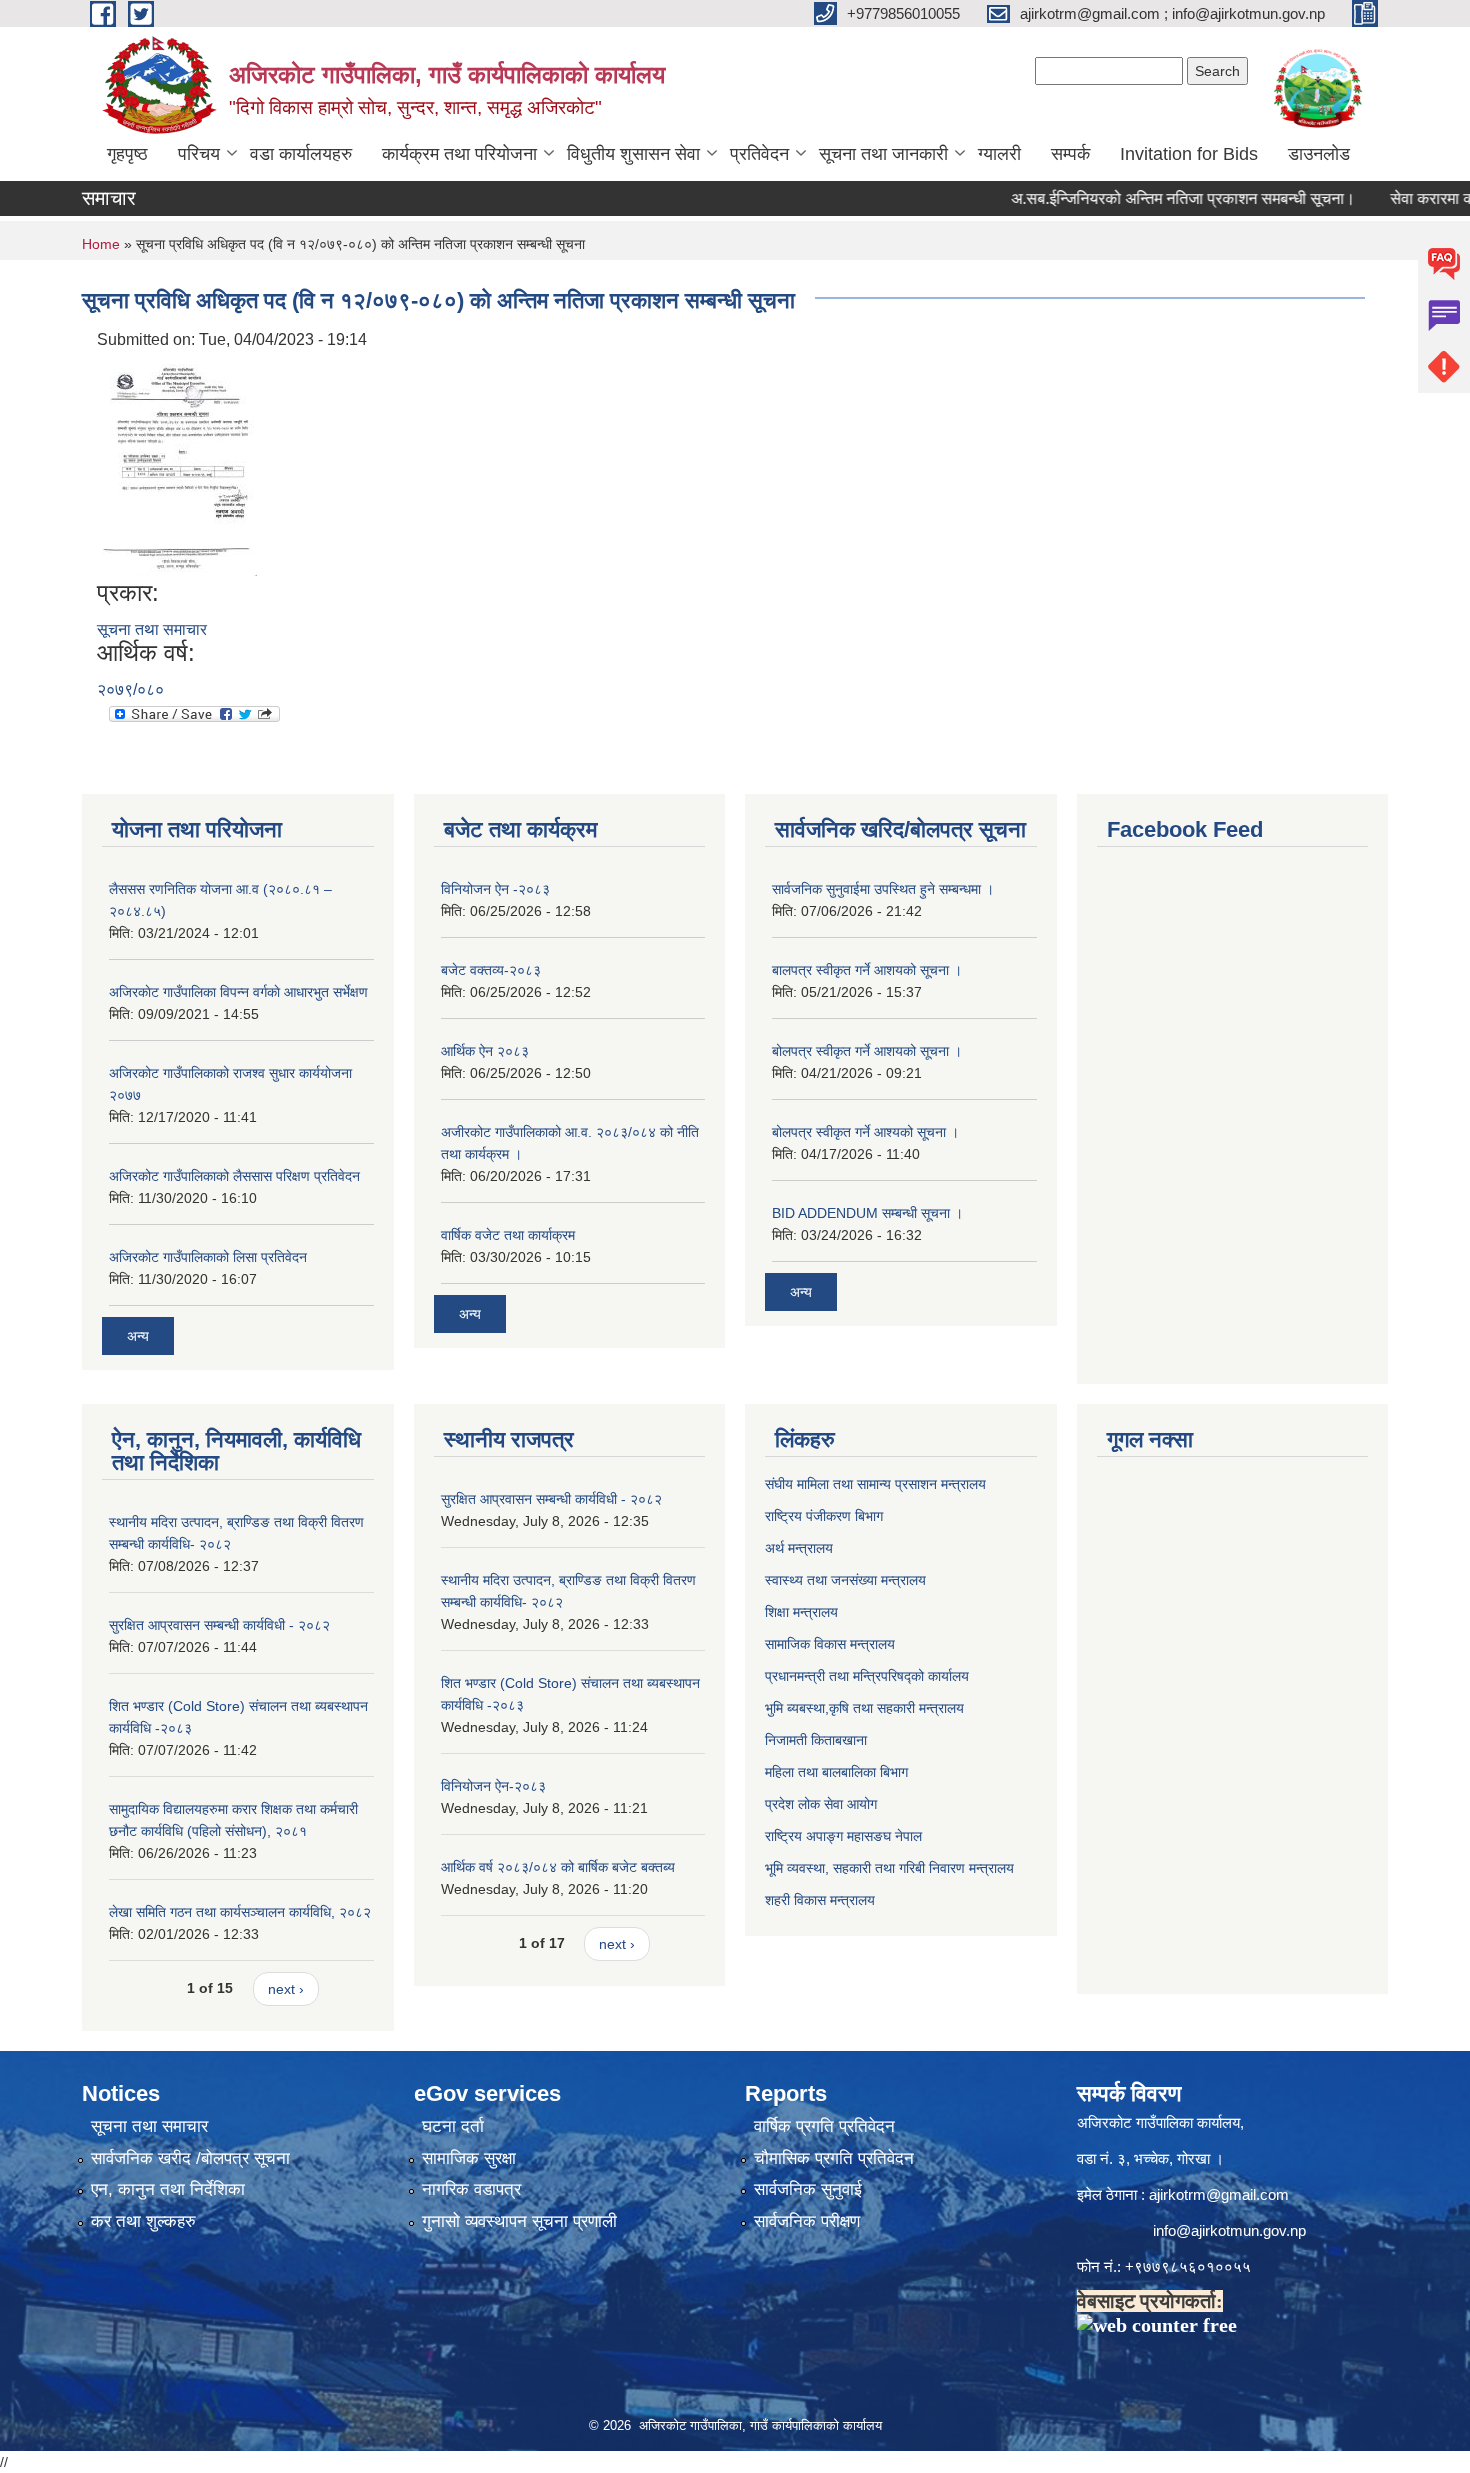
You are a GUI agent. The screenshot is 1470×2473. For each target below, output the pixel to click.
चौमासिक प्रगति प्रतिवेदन (834, 2158)
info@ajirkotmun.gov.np (1231, 2230)
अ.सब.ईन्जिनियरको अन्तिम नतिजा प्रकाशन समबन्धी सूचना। (1146, 198)
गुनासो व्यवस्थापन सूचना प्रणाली (519, 2221)
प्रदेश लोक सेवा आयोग (821, 1804)
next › (286, 1989)
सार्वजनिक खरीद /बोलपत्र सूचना (190, 2158)
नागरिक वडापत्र (471, 2189)
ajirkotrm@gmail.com (1219, 2194)
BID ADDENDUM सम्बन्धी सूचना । (867, 1213)
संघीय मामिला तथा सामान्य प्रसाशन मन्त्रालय (875, 1484)
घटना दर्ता (453, 2126)
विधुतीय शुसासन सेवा (633, 154)
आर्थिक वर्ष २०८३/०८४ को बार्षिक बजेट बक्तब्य (558, 1867)
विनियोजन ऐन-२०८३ (493, 1786)
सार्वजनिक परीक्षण (807, 2221)
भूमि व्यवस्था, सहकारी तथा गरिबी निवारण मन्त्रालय (889, 1868)
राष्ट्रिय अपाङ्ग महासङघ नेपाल (843, 1836)
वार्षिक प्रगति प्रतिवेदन (824, 2126)
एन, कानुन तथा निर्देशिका (168, 2189)
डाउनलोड (1319, 154)
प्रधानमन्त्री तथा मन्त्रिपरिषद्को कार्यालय (867, 1676)
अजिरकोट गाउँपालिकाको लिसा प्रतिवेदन (208, 1257)
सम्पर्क (1070, 154)
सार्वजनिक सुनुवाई (808, 2189)
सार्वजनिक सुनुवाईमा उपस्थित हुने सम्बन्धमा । (883, 889)
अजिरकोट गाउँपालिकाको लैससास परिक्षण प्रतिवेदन (234, 1176)
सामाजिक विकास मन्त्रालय (830, 1644)
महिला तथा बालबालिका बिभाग (836, 1772)
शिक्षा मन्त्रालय (801, 1612)
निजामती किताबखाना (816, 1740)
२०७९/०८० (130, 689)
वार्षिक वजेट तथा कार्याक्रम (508, 1235)
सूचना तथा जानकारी (883, 154)
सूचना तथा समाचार (152, 629)
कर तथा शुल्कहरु (143, 2221)
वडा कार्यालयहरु (301, 154)
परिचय (199, 154)
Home (101, 244)
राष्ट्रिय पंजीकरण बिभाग (824, 1516)
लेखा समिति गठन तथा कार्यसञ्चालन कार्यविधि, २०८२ (240, 1912)
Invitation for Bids (1189, 154)
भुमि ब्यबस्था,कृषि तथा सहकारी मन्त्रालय (864, 1708)
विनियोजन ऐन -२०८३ (495, 889)
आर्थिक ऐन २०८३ (485, 1051)
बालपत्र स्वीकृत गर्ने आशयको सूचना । (867, 970)
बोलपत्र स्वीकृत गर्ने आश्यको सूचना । (865, 1132)
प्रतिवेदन (759, 154)
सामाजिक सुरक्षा (469, 2158)
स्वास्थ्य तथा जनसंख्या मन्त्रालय (845, 1580)
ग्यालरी (999, 154)
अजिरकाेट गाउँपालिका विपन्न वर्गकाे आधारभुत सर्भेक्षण (238, 992)
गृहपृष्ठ (127, 154)
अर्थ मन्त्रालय (799, 1548)
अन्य (138, 1336)
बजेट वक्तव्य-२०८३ (491, 970)
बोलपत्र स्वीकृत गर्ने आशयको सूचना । (867, 1051)
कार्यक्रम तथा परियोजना (459, 154)
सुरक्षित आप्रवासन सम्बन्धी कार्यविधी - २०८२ (219, 1625)
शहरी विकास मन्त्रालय (820, 1900)
